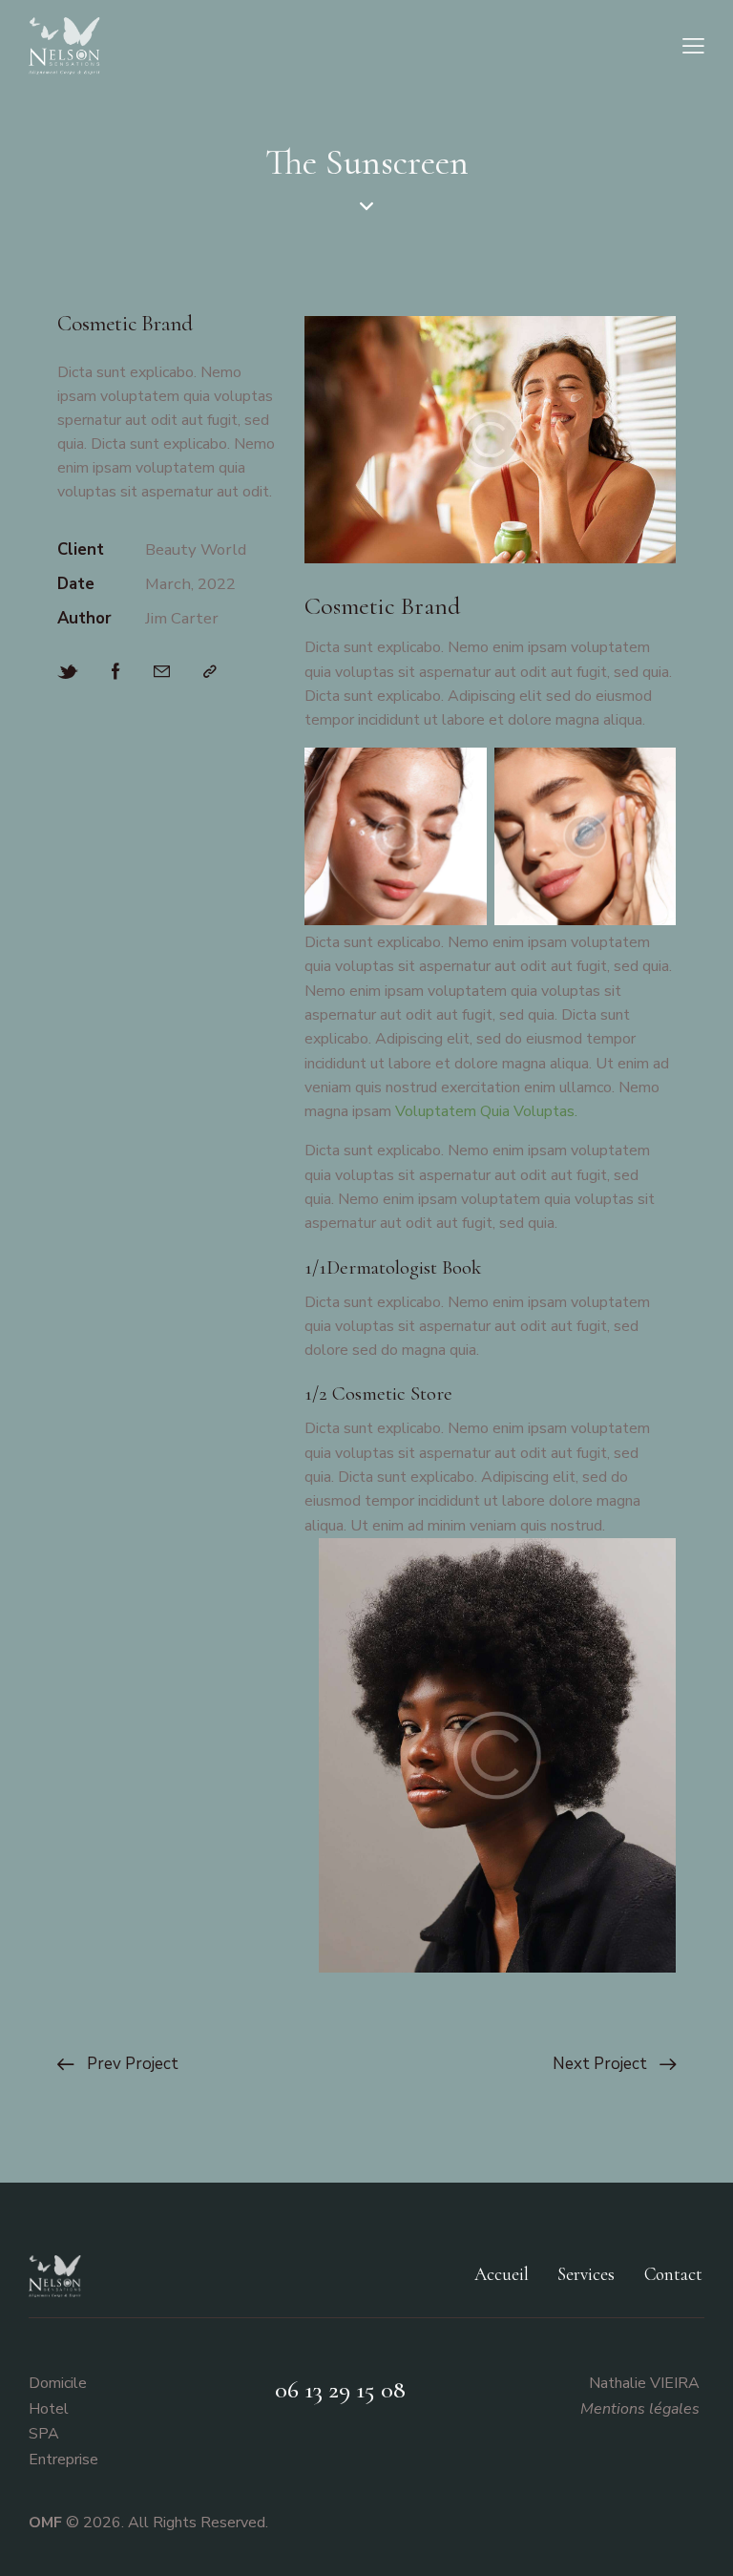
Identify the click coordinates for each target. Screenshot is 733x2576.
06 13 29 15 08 (340, 2389)
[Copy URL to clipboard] (210, 672)
